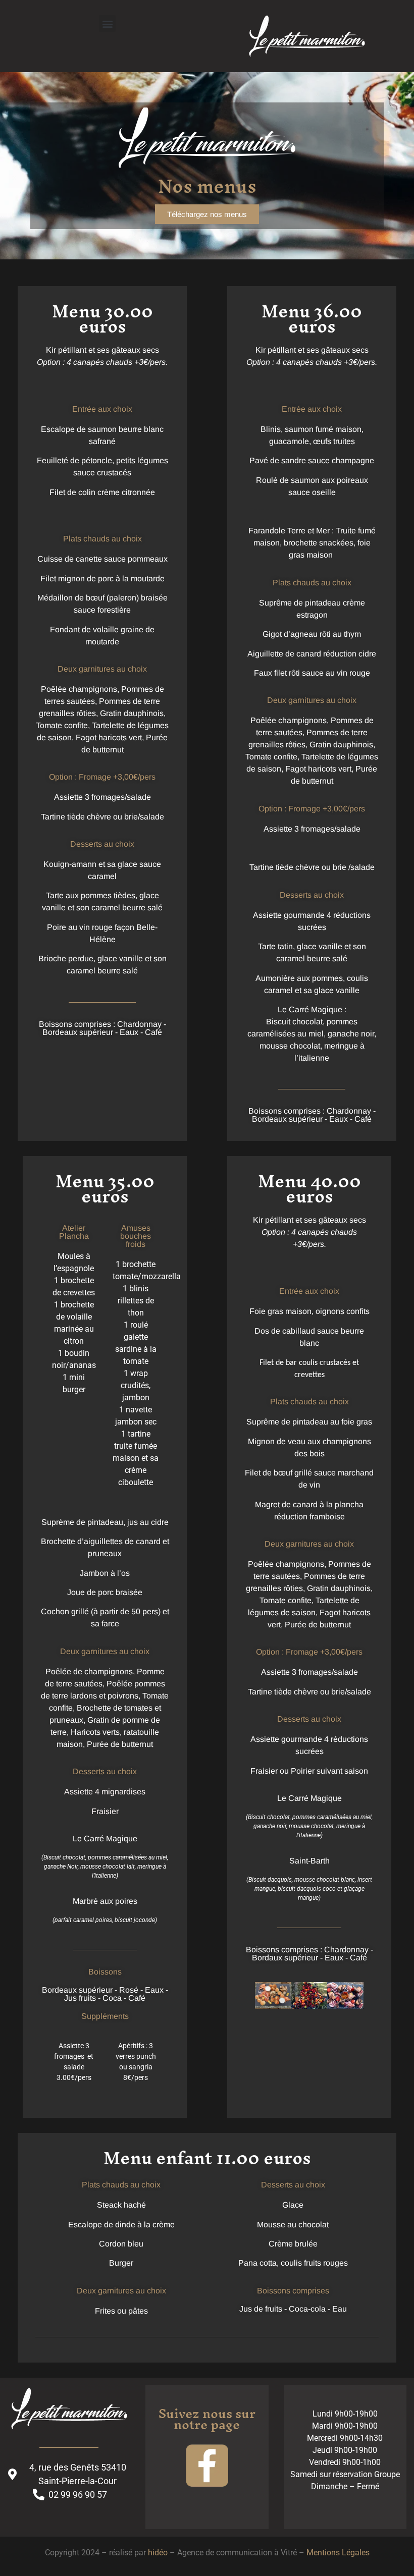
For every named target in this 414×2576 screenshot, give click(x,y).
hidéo (158, 2553)
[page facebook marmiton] (207, 2467)
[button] (107, 23)
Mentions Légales (338, 2553)
